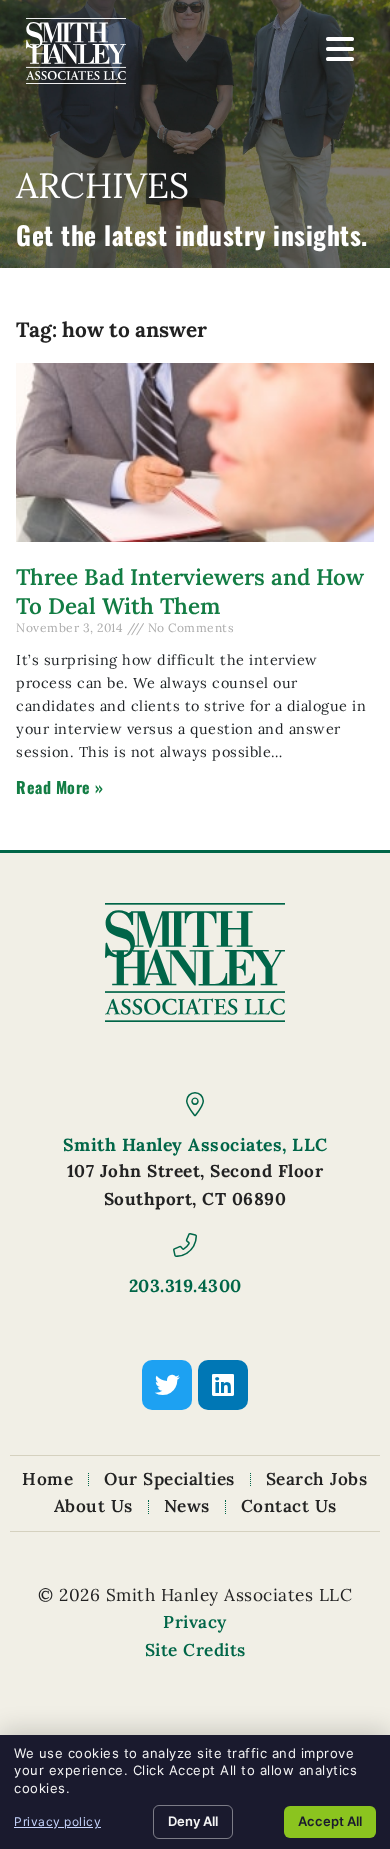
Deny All (193, 1821)
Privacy (195, 1622)
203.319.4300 (185, 1285)
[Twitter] (167, 1385)
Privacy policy (57, 1821)
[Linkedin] (223, 1385)
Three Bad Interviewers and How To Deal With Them (190, 591)
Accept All (330, 1821)
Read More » (60, 787)
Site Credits (195, 1650)
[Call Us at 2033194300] (185, 1245)
